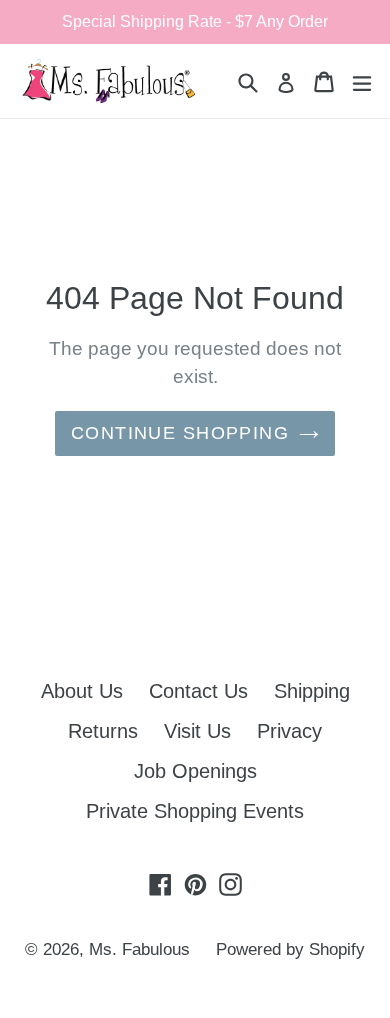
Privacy (289, 731)
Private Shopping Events (195, 811)
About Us (82, 691)
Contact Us (198, 691)
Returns (103, 731)
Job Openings (195, 771)
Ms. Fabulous (139, 949)
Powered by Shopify (290, 949)
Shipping (312, 691)
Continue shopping (180, 433)
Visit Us (197, 731)
